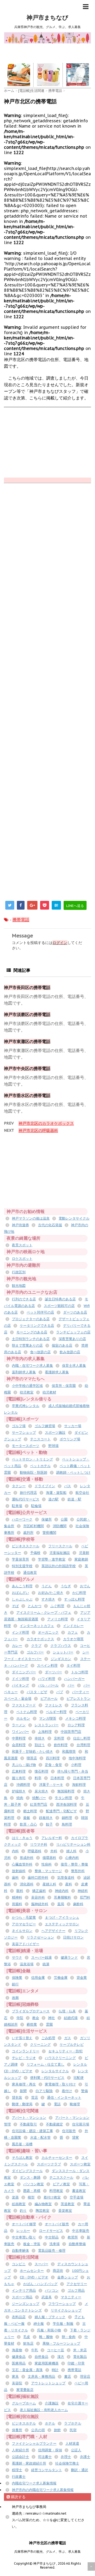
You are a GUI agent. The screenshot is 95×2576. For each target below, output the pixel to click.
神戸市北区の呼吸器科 (38, 1130)
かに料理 (79, 1593)
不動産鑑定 (54, 2124)
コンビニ (19, 2264)
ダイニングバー (24, 1672)
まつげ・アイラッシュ (62, 1918)
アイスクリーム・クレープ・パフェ (44, 1613)
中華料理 (19, 1738)
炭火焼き (41, 1791)
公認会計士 (20, 2457)
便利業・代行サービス (47, 2078)
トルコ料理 (80, 1672)
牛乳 (35, 2350)
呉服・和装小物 (49, 2330)
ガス (68, 2038)
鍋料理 (67, 1818)
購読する (18, 2497)
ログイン (60, 943)
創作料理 (61, 1745)
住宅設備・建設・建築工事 (32, 2131)
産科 (69, 1884)
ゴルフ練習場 (45, 1426)
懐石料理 (41, 1771)
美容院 (17, 2383)
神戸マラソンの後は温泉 (31, 1218)
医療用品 (19, 2363)
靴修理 (75, 2104)
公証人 (76, 2450)
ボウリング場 (70, 1439)
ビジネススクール (26, 1546)
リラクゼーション (40, 1937)
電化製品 (80, 2357)
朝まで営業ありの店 (27, 1345)
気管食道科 (66, 1878)
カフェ (73, 1632)
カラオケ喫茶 (73, 1639)
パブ (60, 1692)
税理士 (17, 2470)
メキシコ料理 (75, 1718)
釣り (23, 2211)
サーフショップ (24, 1433)
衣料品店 (19, 2317)
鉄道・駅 (74, 1499)
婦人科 (71, 1851)
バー (71, 1685)
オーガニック (48, 1632)
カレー (17, 1646)
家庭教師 (81, 1559)
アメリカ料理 (58, 1619)
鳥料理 (67, 1824)
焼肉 (20, 1798)
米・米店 (80, 2350)
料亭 (38, 1778)
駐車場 (17, 1506)
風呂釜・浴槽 (22, 2144)
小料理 (76, 1765)
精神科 (17, 1897)
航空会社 (82, 1493)
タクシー (19, 1486)
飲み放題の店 (70, 1352)
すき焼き (48, 1599)
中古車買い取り (24, 2237)
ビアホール (49, 1699)
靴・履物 (46, 2337)
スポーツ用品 (22, 2297)
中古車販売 (81, 2231)
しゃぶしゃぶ (22, 1599)
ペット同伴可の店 (40, 1312)
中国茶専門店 (71, 1732)
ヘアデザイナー (53, 1931)
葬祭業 (32, 2024)
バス (68, 1486)
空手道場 (77, 2197)
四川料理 (53, 1758)
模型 (31, 2197)
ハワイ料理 (47, 1679)
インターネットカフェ (37, 1626)
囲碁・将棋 (32, 2191)
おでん (85, 1586)
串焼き (40, 1738)
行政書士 (19, 2477)
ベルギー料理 (56, 1712)
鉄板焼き (46, 1818)
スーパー (41, 2264)
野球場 (53, 1446)
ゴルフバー (35, 1652)
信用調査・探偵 (50, 2450)
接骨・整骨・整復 (74, 1864)
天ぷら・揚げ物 (24, 1765)
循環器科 (49, 1858)
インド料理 (20, 1632)
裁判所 (28, 1533)
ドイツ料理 (20, 1679)
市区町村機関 (34, 1526)
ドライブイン (45, 1486)
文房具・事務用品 (41, 2377)
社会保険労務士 (67, 2463)
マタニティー (71, 2297)
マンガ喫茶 (48, 1718)
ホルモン (23, 1718)
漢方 (61, 2357)
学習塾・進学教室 (52, 1559)
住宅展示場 (81, 2124)
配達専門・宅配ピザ (61, 1811)
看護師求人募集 (57, 1372)
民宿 (73, 2430)
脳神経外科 (40, 1904)
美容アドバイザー (26, 1944)
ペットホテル (40, 1466)
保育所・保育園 (64, 1386)
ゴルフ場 (19, 1426)
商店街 (58, 2271)
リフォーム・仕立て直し (46, 2064)
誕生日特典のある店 (60, 1299)
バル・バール (48, 1685)
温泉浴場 (27, 1964)
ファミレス (53, 1705)
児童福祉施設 (60, 1553)
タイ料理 (73, 1665)
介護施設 (52, 2403)
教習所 (73, 2237)
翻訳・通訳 (80, 2470)
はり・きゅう (22, 1838)
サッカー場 (73, 1426)
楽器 (15, 2197)
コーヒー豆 (56, 2350)
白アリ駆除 (44, 2091)
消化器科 (27, 1884)
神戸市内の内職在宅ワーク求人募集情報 (43, 2490)
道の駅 (53, 1499)
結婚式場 (71, 2018)
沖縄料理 (23, 1785)
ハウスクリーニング (60, 2058)
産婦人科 (49, 1884)
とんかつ (35, 1606)
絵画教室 (19, 2204)
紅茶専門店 (39, 1804)
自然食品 (41, 2357)
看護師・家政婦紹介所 (29, 2463)
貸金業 (82, 1978)
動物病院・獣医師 (34, 1473)
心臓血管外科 (22, 1864)
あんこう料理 (22, 1586)
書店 (68, 2377)
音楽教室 (65, 2211)
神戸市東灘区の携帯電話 (27, 1041)
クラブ (36, 1646)
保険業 (17, 1978)
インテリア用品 (24, 2290)
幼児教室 (27, 1392)
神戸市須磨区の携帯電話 (27, 1014)
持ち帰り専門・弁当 (73, 1771)
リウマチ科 (39, 1844)
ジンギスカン (61, 1659)
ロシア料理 (76, 1725)
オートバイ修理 (24, 2224)
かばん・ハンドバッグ (40, 2284)
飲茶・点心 (28, 1824)
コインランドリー (26, 2051)
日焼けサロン (73, 1937)
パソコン (52, 2290)
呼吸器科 (35, 1851)
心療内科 (72, 1858)
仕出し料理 (82, 1738)
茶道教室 (68, 2204)
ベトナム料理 (27, 1712)
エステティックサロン (62, 1924)
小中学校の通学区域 (27, 1386)
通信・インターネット (64, 2098)
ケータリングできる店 (37, 1326)
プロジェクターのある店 (31, 1319)
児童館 (84, 1553)
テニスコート (40, 1439)
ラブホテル (73, 2423)
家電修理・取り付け (60, 2084)
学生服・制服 (63, 2324)
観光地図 (19, 1286)
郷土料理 (30, 1811)
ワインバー (20, 1732)
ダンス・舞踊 (30, 2177)
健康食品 (19, 2357)
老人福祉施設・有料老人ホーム (44, 2410)
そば (15, 1606)
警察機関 (49, 1533)
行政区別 (19, 1272)
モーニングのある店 (32, 1332)
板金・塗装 (32, 2244)
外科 (54, 1851)
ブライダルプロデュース (31, 2011)
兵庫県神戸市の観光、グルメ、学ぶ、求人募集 (47, 2552)
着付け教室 (52, 2197)
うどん (47, 1586)
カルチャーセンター (57, 2158)
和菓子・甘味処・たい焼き (32, 1752)
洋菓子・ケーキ (51, 1785)
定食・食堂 (53, 1765)
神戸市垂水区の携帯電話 (27, 1095)
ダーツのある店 (75, 1312)
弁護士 (85, 2457)
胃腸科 (17, 1904)
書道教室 (79, 2191)
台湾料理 (83, 1745)
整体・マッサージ (48, 1871)
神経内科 (62, 1891)
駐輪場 (36, 1506)
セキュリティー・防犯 (65, 2051)
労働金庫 (61, 1978)
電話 (57, 2104)
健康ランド (69, 1957)
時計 (55, 2370)
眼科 (20, 1891)
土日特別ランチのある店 (31, 1339)
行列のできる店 (24, 1299)
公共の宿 (38, 2430)
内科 (15, 1851)
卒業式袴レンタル (26, 1406)
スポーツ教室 (80, 2164)
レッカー (23, 2231)
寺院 (20, 2018)
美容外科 (38, 1897)
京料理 (59, 1738)
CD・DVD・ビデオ (34, 2277)
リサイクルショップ (66, 2310)
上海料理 (45, 1732)
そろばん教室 (22, 2158)
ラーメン (19, 1725)
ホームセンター (32, 2271)
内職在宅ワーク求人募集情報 (34, 2483)
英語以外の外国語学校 (59, 1566)
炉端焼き (19, 1791)
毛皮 (27, 2337)
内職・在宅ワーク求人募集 (32, 1366)
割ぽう (40, 1745)
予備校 (35, 1553)
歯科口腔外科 (38, 1878)
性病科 (47, 1864)
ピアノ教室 (61, 2184)
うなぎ (66, 1586)
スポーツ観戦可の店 (59, 1306)
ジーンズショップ (26, 2304)
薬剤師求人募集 (24, 1372)
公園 (64, 1519)
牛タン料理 (63, 1798)
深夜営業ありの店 (72, 1339)
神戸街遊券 (20, 1225)
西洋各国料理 (66, 1804)
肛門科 (85, 1897)
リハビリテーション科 (73, 1844)
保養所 (17, 2430)
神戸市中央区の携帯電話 (27, 1068)
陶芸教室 (42, 2211)
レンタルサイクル (55, 2071)
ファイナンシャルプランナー (34, 2444)
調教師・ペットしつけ (73, 1473)
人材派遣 (72, 2444)
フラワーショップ (62, 2304)
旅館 (57, 2430)
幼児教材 (49, 1392)
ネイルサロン (22, 1931)
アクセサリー (77, 2284)
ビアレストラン (79, 1699)
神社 (51, 2018)
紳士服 (39, 2324)
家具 (15, 2377)
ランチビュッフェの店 (73, 1332)
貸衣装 (17, 2098)
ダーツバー (53, 1672)
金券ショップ (68, 2277)
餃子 (49, 1824)
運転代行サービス (26, 1499)
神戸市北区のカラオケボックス (46, 1123)
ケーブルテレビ (72, 2045)
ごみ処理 (48, 2038)
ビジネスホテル (24, 2423)
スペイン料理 (47, 1665)
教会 (36, 2018)
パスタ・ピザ (37, 1692)
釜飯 (27, 1818)
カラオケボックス (40, 1639)
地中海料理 (77, 1758)
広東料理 (19, 1771)
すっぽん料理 (74, 1599)
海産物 (17, 2350)
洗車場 (54, 2244)
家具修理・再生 (24, 2084)
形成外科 (27, 1858)
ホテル (50, 2423)
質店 (35, 2098)
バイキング (20, 1685)
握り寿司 (19, 1778)
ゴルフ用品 (76, 2290)
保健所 (47, 1519)
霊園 (49, 2024)
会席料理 (19, 1745)
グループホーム (24, 2403)
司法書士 (45, 2457)
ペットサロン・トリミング (32, 1459)
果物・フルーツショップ (61, 2343)
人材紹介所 (20, 2450)
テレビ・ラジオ (24, 2058)
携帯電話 (21, 920)
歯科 (15, 1878)
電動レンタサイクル (74, 1218)
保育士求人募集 (74, 1366)
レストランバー (47, 1725)
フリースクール (60, 1546)
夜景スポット (22, 1245)
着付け (67, 2091)
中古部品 (52, 2237)
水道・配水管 (40, 2137)
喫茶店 (32, 1758)
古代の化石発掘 (50, 1225)
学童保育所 (20, 1559)
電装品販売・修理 (52, 2251)
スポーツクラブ (49, 2164)
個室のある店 (62, 1345)
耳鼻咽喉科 (62, 1897)
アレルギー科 (52, 1838)
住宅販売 (69, 2131)
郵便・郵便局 (22, 2104)
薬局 (61, 1904)
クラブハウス (61, 1646)
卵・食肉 (69, 2337)
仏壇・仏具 (67, 2011)
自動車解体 (20, 2251)
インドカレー (73, 1626)
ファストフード (24, 1705)
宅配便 (79, 2078)
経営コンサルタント (47, 2470)
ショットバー (63, 1652)
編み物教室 (43, 2204)
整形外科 (78, 1871)
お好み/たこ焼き (51, 1593)
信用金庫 (38, 1978)
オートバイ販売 (57, 2224)
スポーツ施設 (55, 1433)
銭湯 (46, 1964)
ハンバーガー (74, 1679)
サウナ (17, 1957)
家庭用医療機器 (47, 2363)
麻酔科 (78, 1904)
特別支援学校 (22, 1566)
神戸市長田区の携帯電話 (27, 987)
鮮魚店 (28, 2343)
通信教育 (30, 1573)
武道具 (47, 2297)
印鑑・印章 (76, 2363)
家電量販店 (25, 2390)
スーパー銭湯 (41, 1957)
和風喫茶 (69, 1752)
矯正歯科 (39, 1891)
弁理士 (66, 2457)
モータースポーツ (26, 1446)
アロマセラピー (24, 1924)
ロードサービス (51, 2231)
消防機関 (60, 1526)
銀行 (15, 1984)
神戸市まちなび (47, 17)
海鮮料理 (79, 1785)
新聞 (23, 2091)
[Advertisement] (49, 55)
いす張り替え (22, 2038)
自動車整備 (77, 2244)
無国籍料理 (66, 1791)
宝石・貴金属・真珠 (27, 2370)
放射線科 (19, 1871)
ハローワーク (22, 1519)
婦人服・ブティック (50, 2317)
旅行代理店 (28, 1493)
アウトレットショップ (48, 2383)
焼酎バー (39, 1798)
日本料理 (57, 1778)
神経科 (83, 1891)
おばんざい (20, 1593)
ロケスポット (22, 1259)
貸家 (75, 2137)
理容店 (85, 2377)
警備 (84, 2091)
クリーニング (40, 2045)
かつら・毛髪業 (24, 1918)
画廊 (15, 1998)
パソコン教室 (34, 2184)
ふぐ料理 (57, 1606)
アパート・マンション (29, 2118)
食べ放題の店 (40, 1352)
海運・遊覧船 (56, 1493)
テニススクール (61, 2177)
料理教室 (56, 2191)
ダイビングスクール (27, 2171)
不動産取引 (28, 2124)
